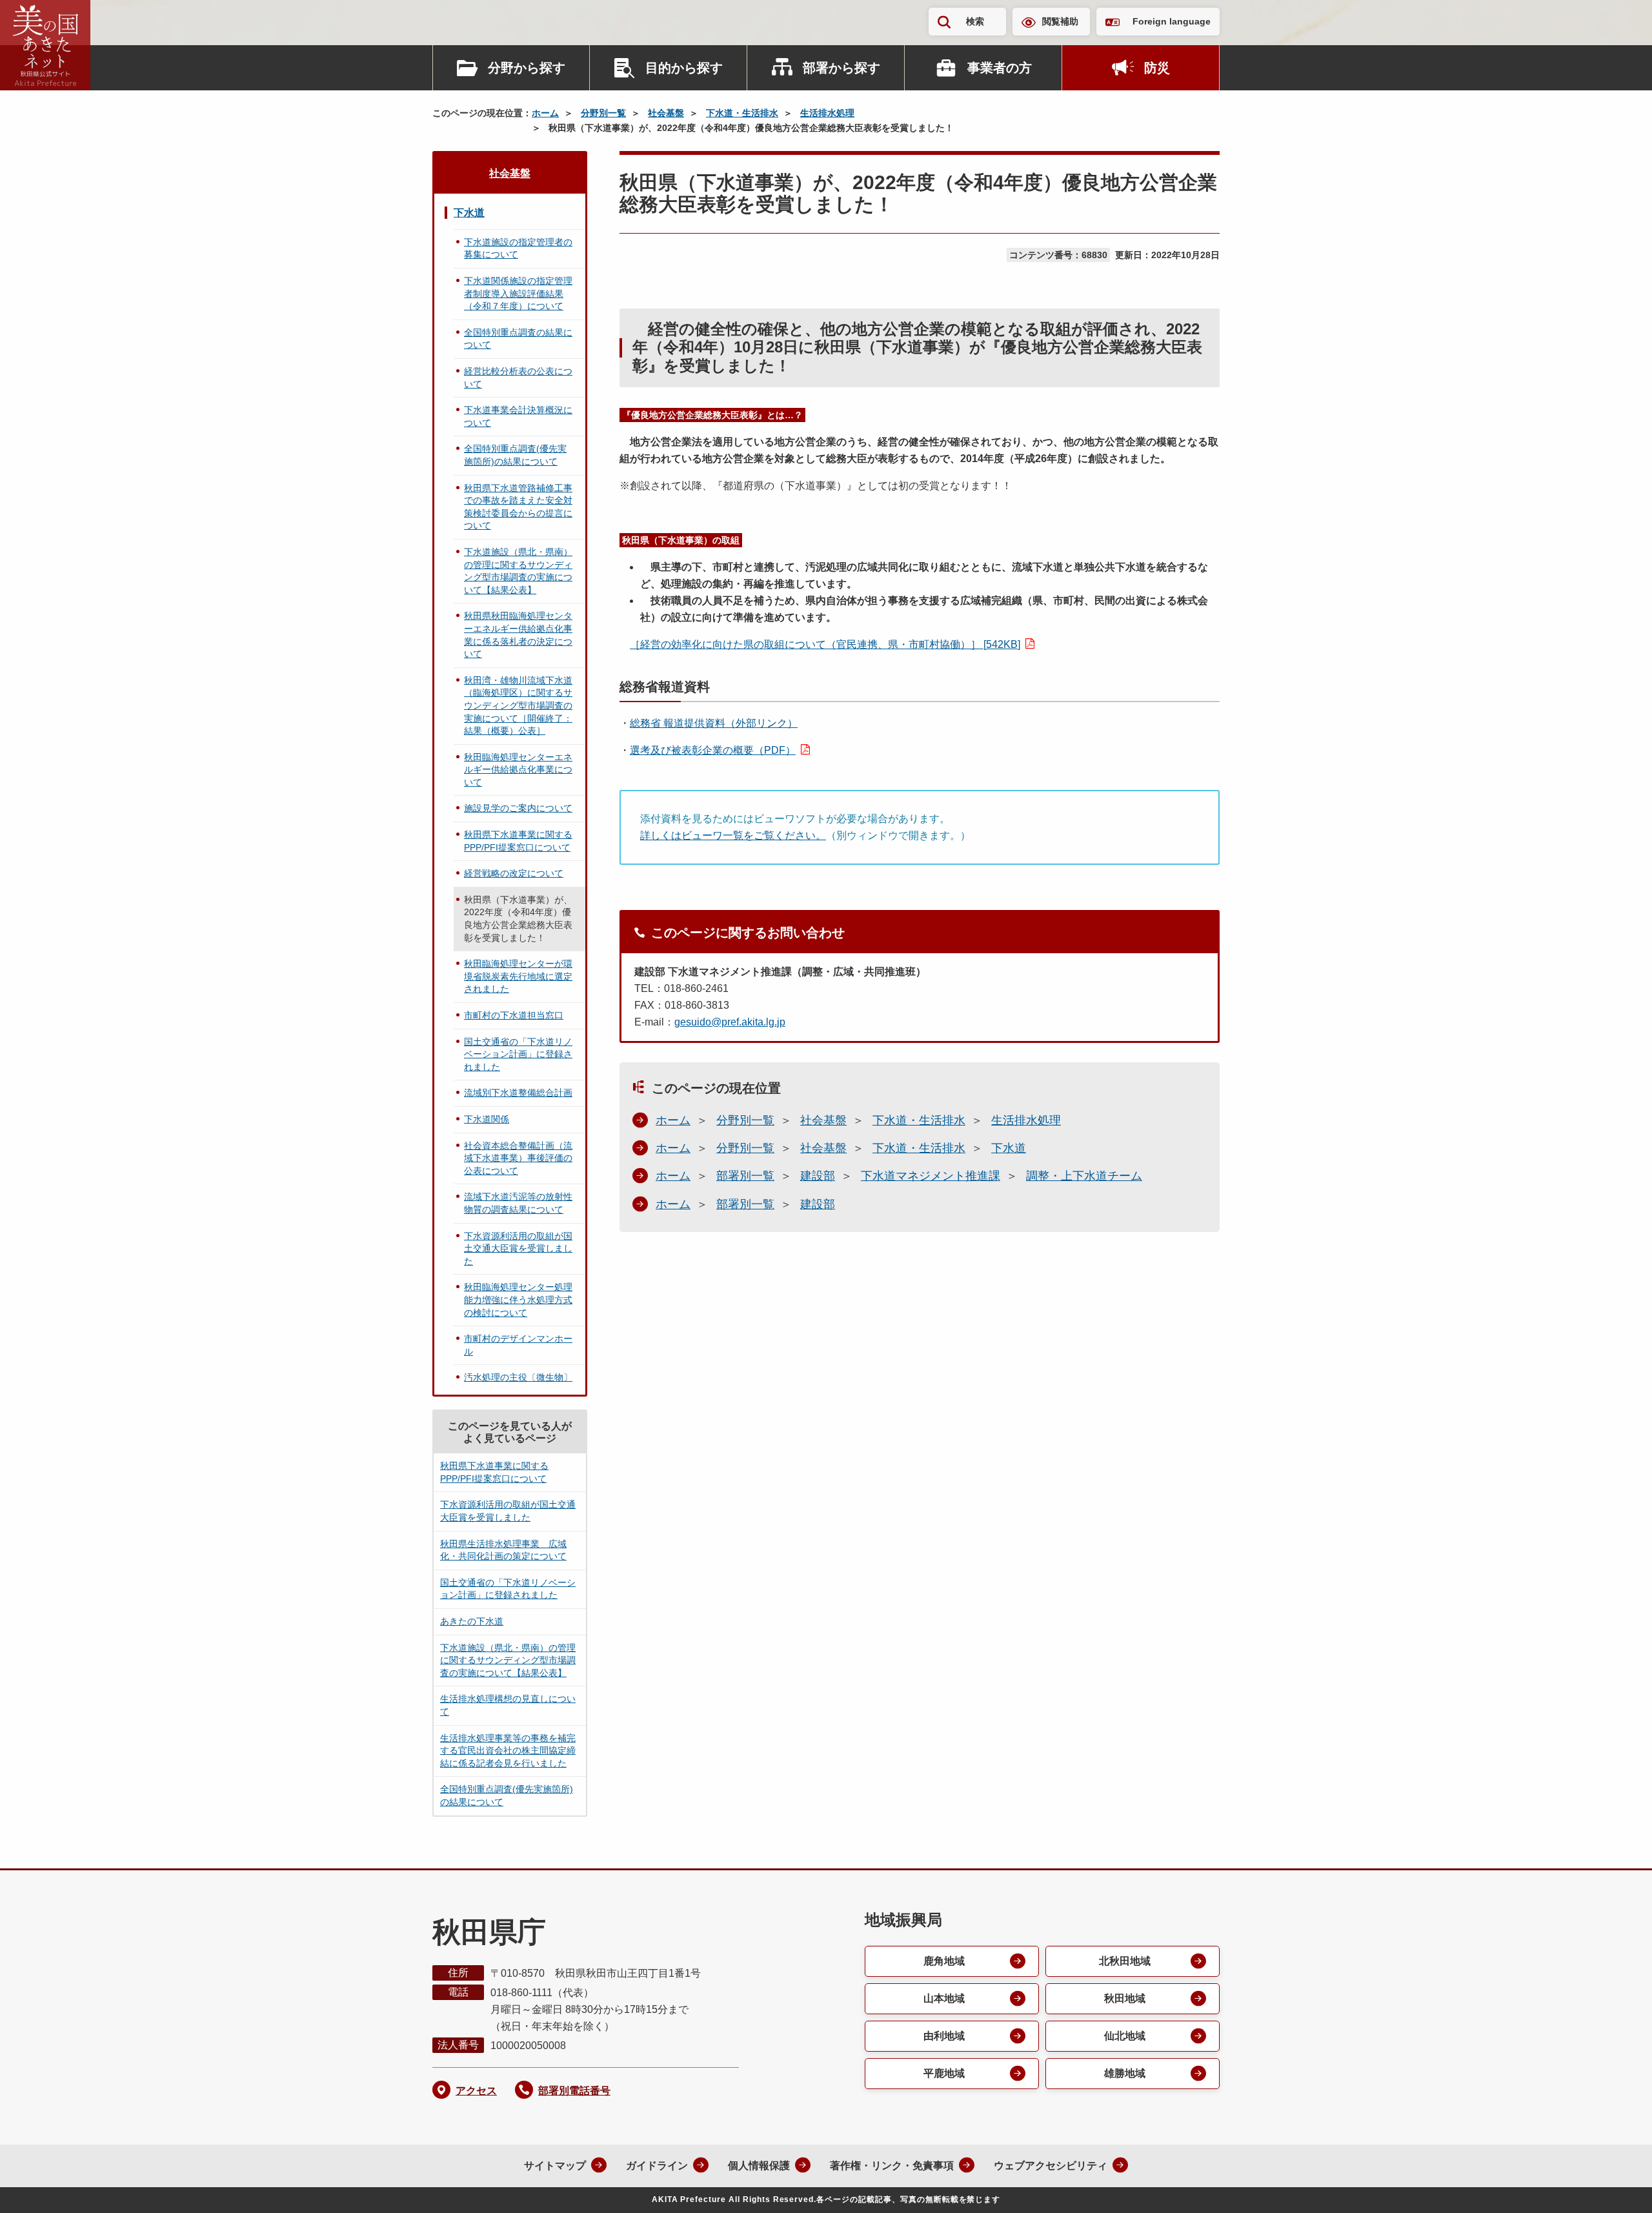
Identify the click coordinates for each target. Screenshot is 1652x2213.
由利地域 (944, 2036)
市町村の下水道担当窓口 (514, 1015)
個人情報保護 (759, 2166)
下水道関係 (487, 1119)
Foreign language (1172, 21)
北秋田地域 (1125, 1961)
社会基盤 (666, 113)
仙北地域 (1125, 2036)
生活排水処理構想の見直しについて (508, 1705)
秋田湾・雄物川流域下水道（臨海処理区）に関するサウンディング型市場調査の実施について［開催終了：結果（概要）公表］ (518, 705)
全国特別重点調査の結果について (518, 339)
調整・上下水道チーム (1084, 1176)
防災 (1157, 68)
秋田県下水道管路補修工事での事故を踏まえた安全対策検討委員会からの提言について (518, 507)
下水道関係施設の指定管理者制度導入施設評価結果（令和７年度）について (518, 293)
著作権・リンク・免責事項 (892, 2166)
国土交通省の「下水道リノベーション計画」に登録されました (518, 1054)
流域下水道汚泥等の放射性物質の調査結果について (518, 1203)
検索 (975, 21)
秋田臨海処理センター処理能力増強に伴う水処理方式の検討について (518, 1299)
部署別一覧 (745, 1176)
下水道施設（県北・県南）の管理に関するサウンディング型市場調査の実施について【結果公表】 (518, 571)
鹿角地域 (944, 1961)
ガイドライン (657, 2166)
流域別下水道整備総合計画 (518, 1093)
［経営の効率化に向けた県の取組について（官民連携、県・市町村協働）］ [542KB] (825, 644)
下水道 (1009, 1148)
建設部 (818, 1176)
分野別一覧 (603, 113)
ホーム (545, 113)
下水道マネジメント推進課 (931, 1176)
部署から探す (841, 68)
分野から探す (527, 68)
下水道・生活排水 (742, 113)
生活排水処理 (827, 113)
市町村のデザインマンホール (518, 1345)
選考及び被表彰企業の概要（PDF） (713, 750)
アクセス (476, 2091)
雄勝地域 (1125, 2073)
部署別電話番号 (574, 2091)
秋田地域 (1125, 1998)
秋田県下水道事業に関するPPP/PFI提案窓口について (518, 841)
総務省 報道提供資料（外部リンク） (714, 723)
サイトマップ (555, 2166)
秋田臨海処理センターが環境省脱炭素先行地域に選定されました (518, 976)
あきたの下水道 (472, 1621)
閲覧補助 (1060, 21)
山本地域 (944, 1998)
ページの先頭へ (1617, 2186)
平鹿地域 (944, 2073)
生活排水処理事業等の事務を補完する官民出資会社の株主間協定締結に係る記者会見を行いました (508, 1751)
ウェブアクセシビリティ (1051, 2166)
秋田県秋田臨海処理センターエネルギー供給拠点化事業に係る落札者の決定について (518, 635)
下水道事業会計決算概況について (518, 416)
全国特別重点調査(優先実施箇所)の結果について (515, 455)
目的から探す (684, 68)
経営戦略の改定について (514, 873)
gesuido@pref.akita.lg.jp (730, 1022)
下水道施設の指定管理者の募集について (518, 248)
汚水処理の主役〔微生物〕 (518, 1377)
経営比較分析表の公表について (518, 378)
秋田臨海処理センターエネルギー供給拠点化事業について (518, 770)
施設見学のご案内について (518, 808)
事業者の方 (1000, 68)
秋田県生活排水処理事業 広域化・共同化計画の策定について (503, 1550)
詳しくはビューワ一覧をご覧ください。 (733, 835)
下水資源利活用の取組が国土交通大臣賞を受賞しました (518, 1248)
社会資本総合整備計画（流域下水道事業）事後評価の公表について (518, 1158)
